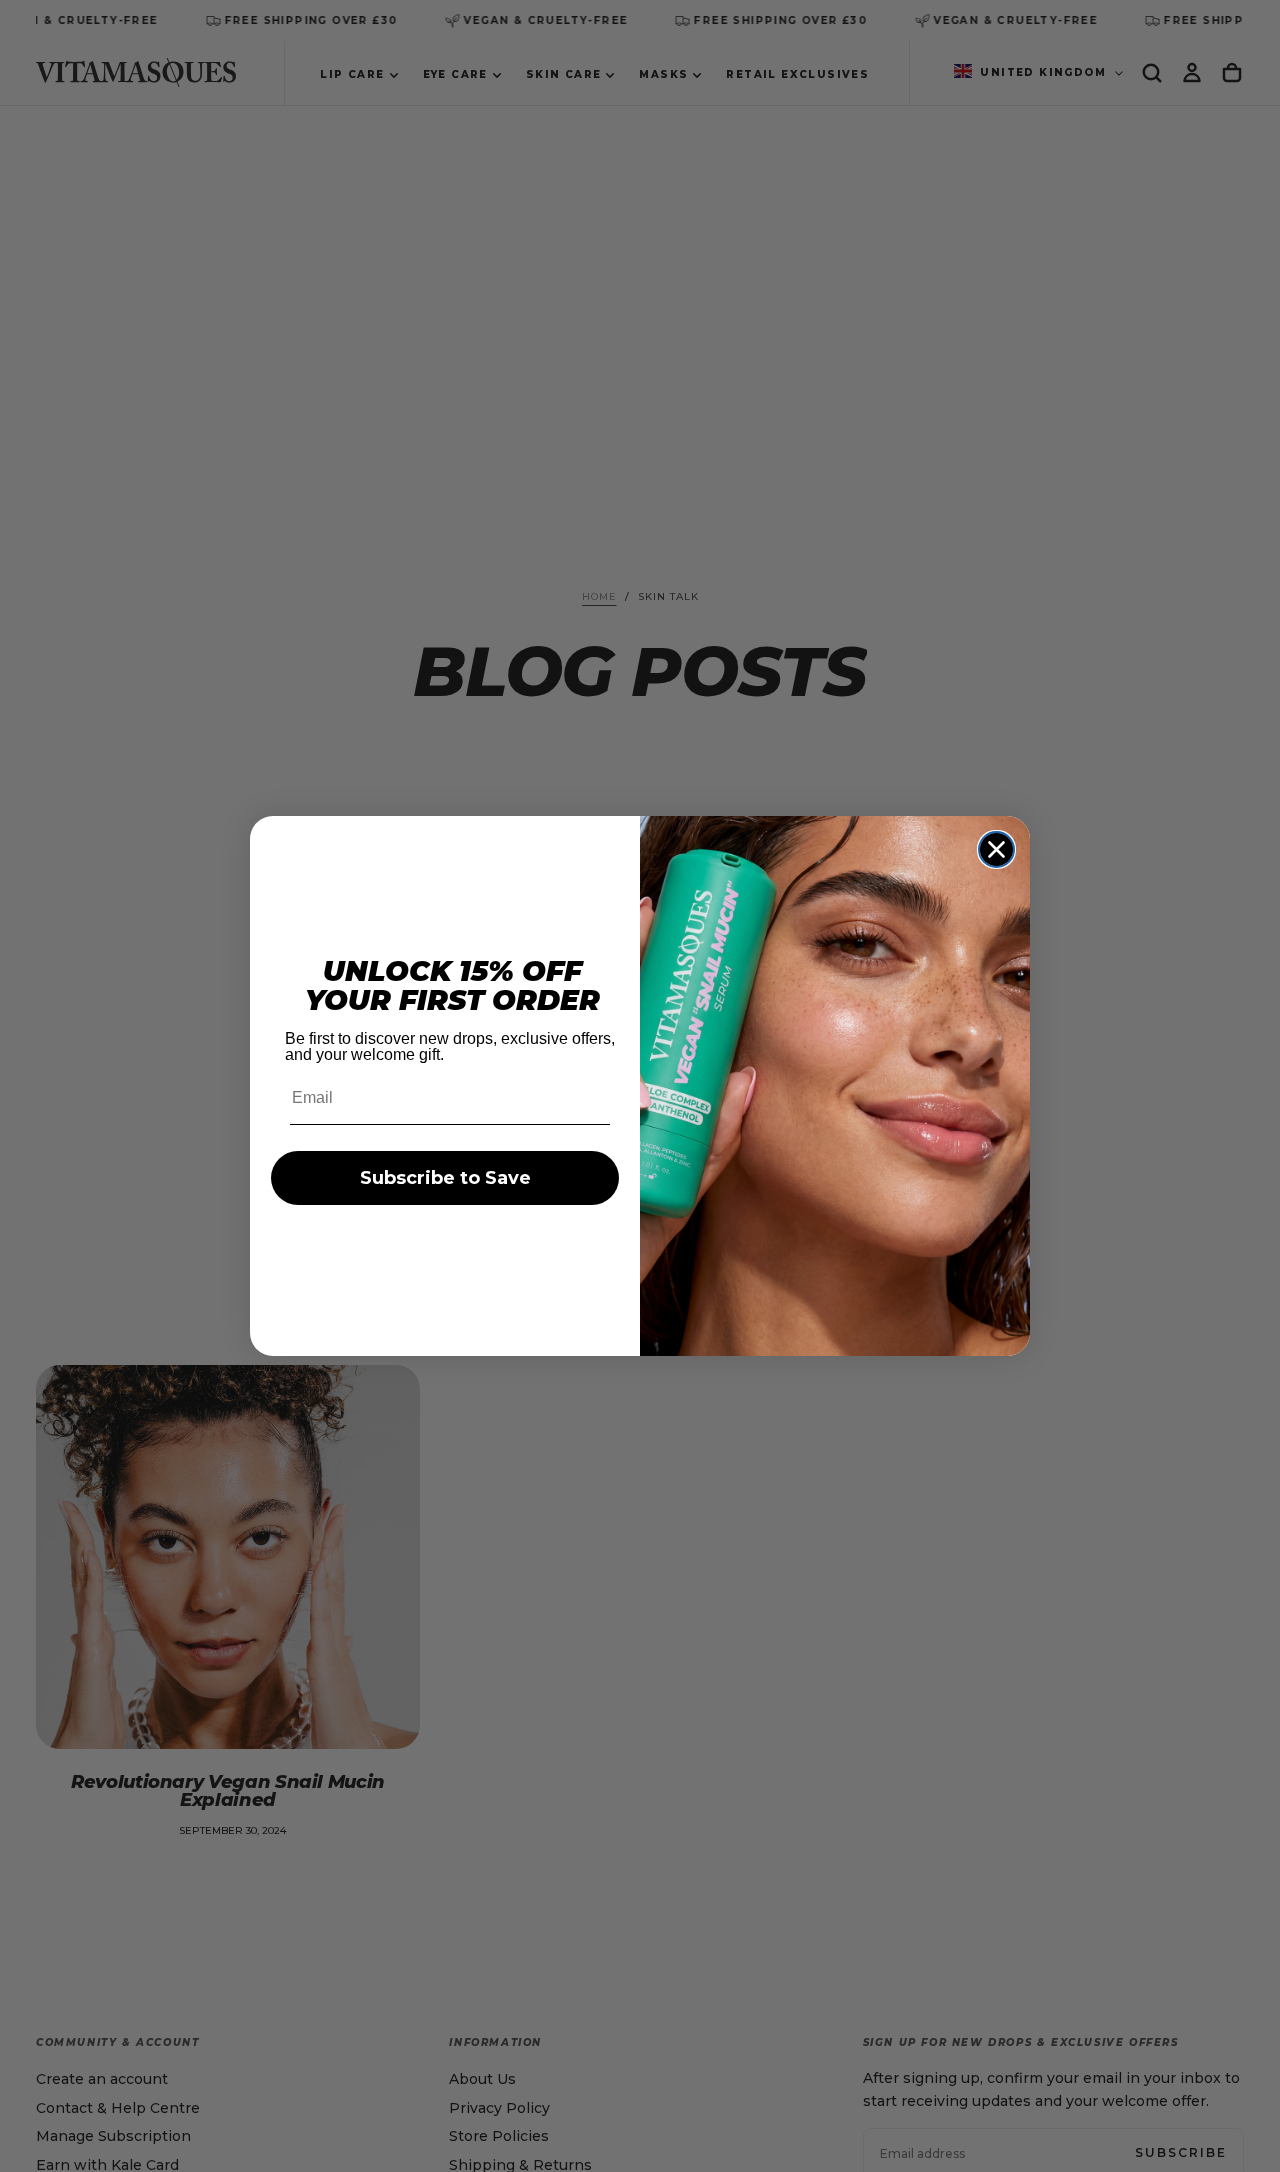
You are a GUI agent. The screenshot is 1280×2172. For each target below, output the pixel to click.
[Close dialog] (996, 849)
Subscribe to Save (445, 1178)
